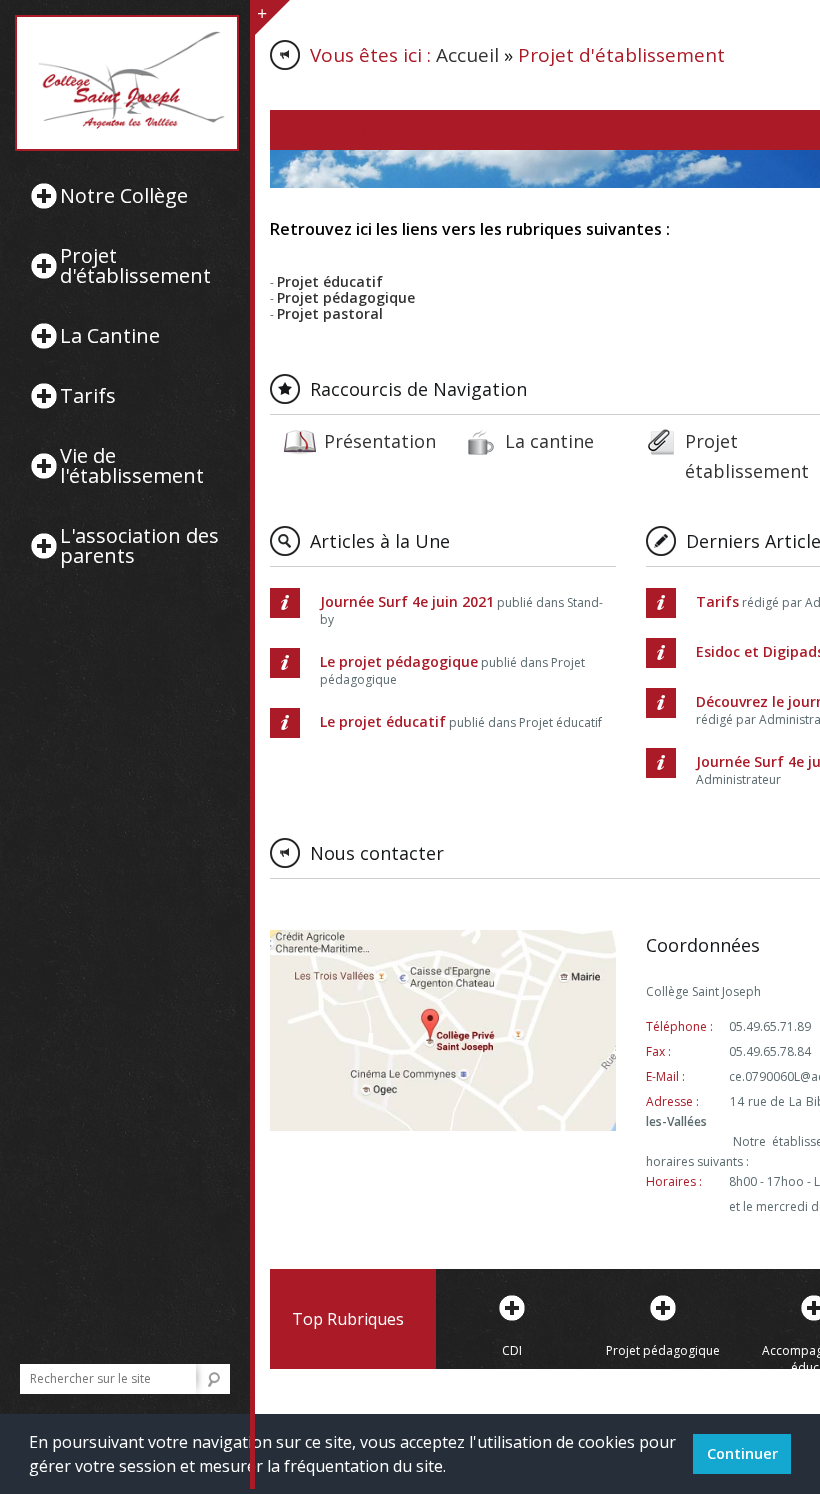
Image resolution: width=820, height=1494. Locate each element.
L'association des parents (139, 546)
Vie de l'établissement (132, 466)
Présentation (380, 441)
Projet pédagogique (663, 1350)
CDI (512, 1350)
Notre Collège (124, 196)
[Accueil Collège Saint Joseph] (125, 83)
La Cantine (110, 336)
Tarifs (88, 396)
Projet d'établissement (135, 266)
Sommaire (328, 130)
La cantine (549, 441)
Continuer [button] (742, 1453)
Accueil (467, 55)
